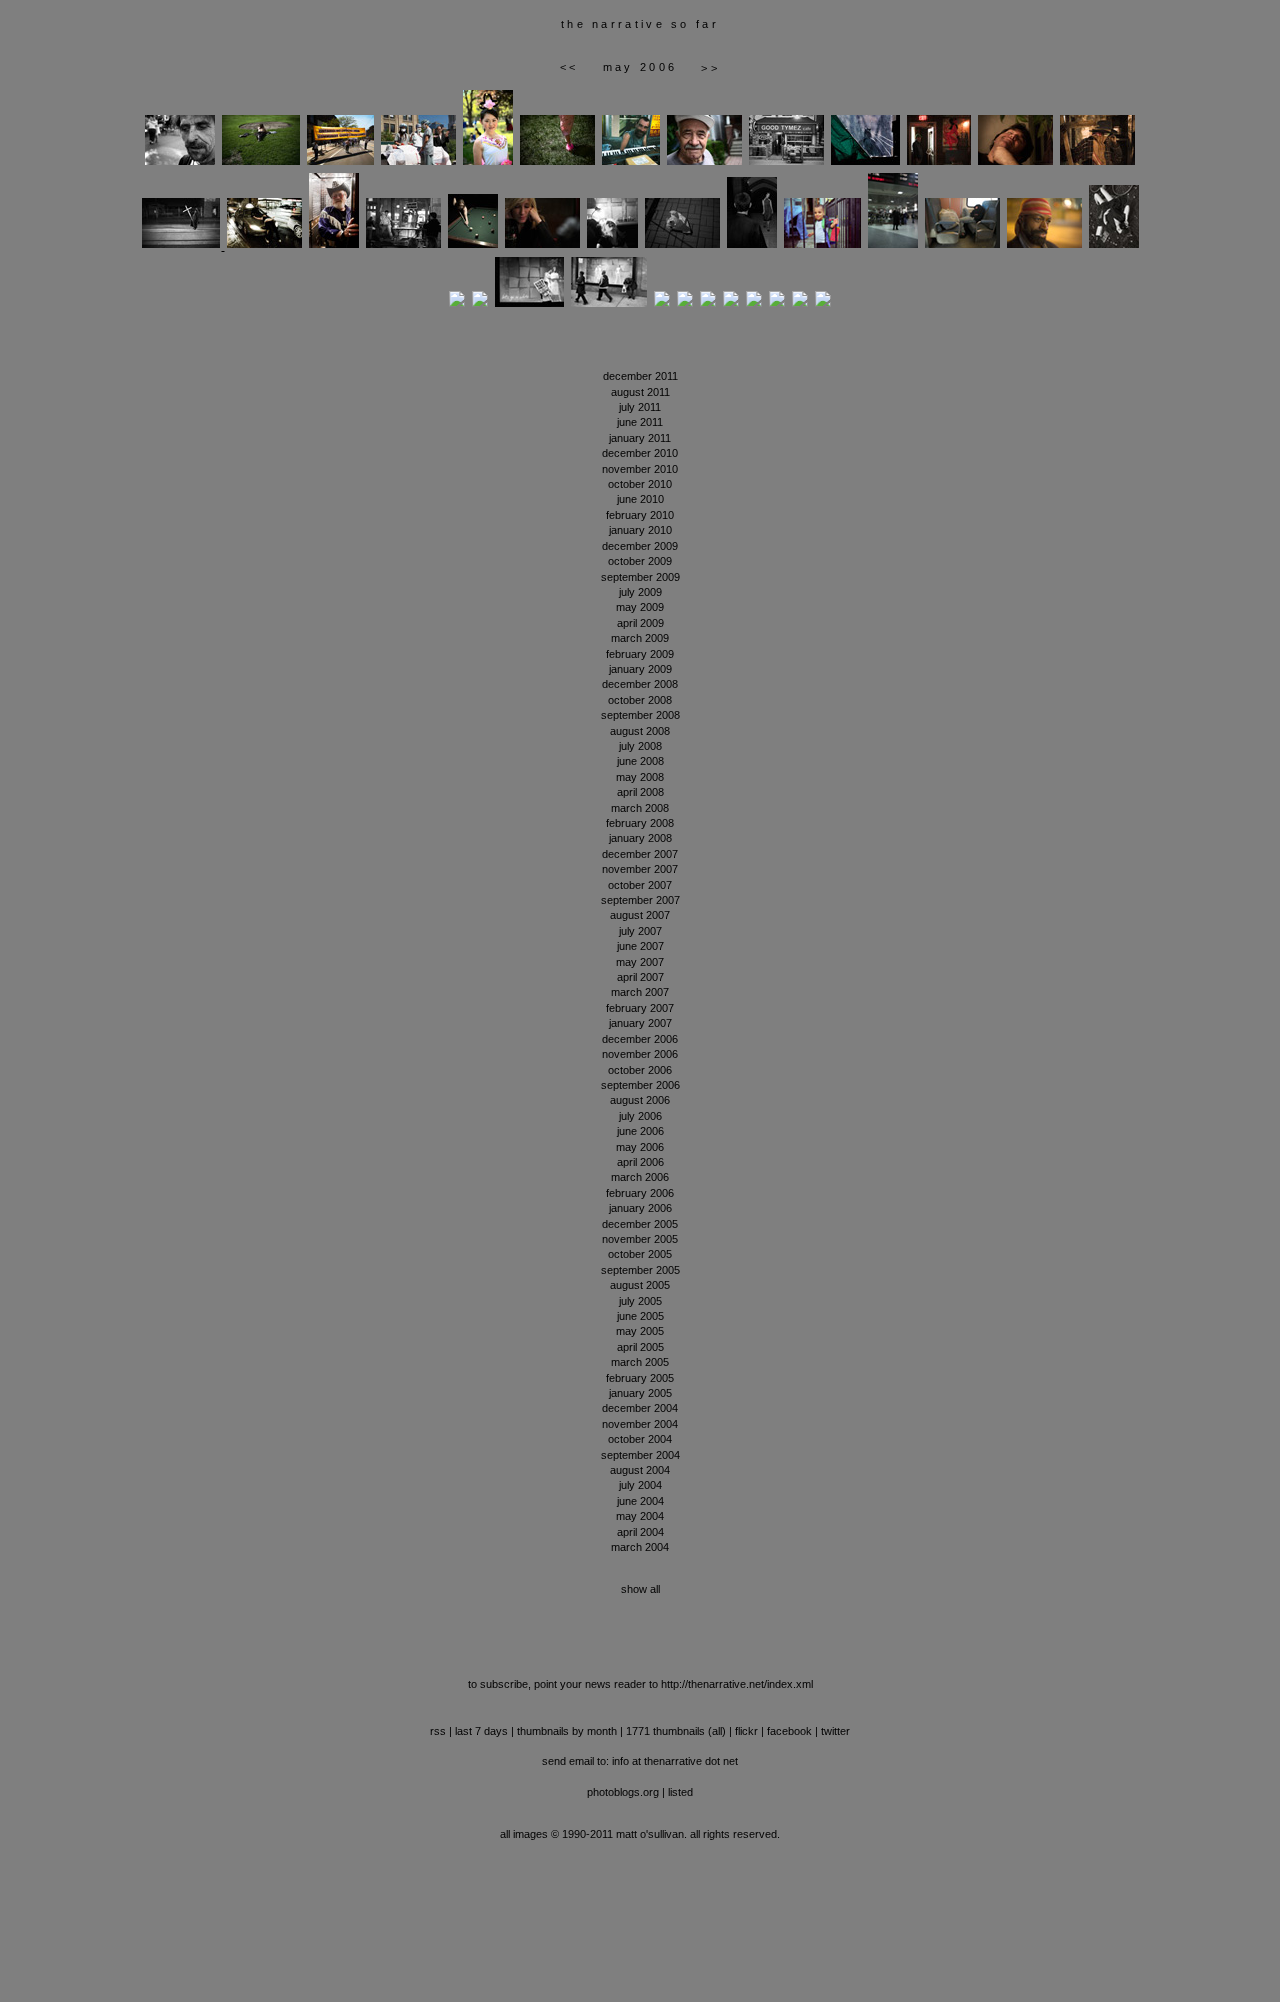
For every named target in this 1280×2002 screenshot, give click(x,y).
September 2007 (640, 900)
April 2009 (640, 623)
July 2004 (640, 1485)
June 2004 (640, 1501)
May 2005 (640, 1331)
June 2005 (640, 1316)
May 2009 (640, 607)
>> (710, 68)
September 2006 (640, 1085)
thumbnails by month (567, 1731)
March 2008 (640, 808)
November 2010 (640, 469)
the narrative (613, 24)
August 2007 (640, 915)
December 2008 (640, 684)
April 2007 (640, 977)
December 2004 (640, 1408)
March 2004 (640, 1547)
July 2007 (640, 931)
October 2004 (640, 1439)
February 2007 (640, 1008)
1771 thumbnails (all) (676, 1731)
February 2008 (640, 823)
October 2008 (640, 700)
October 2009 (640, 561)
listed (680, 1792)
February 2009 (640, 654)
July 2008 (640, 746)
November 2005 (640, 1239)
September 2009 (640, 577)
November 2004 (640, 1424)
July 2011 (640, 407)
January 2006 (640, 1208)
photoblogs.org (623, 1792)
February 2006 (640, 1193)
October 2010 (640, 484)
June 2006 (640, 1131)
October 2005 (640, 1254)
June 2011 (640, 422)
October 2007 (640, 885)
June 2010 (640, 499)
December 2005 (640, 1224)
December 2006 (640, 1039)
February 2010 (640, 515)
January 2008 (640, 838)
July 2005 (640, 1301)
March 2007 (640, 992)
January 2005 (640, 1393)
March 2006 (640, 1177)
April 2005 (640, 1347)
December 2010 (640, 453)
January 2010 (640, 530)
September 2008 (640, 715)
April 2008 (640, 792)
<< (569, 67)
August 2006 (640, 1100)
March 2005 (640, 1362)
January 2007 (640, 1023)
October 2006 (640, 1070)
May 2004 (640, 1516)
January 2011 (640, 438)
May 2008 (640, 777)
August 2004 (640, 1470)
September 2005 (640, 1270)
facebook (789, 1731)
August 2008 (640, 731)
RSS (438, 1731)
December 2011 (640, 376)
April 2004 (640, 1532)
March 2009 (640, 638)
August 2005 (640, 1285)
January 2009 (640, 669)
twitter (835, 1731)
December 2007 (640, 854)
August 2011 (640, 392)
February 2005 (640, 1378)
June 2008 (640, 761)
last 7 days (481, 1731)
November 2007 (640, 869)
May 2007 (640, 962)
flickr (746, 1731)
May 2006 (640, 1147)
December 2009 (640, 546)
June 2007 (640, 946)
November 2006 (640, 1054)
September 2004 (640, 1455)
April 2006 (640, 1162)
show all (640, 1589)
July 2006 (640, 1116)
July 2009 (640, 592)
